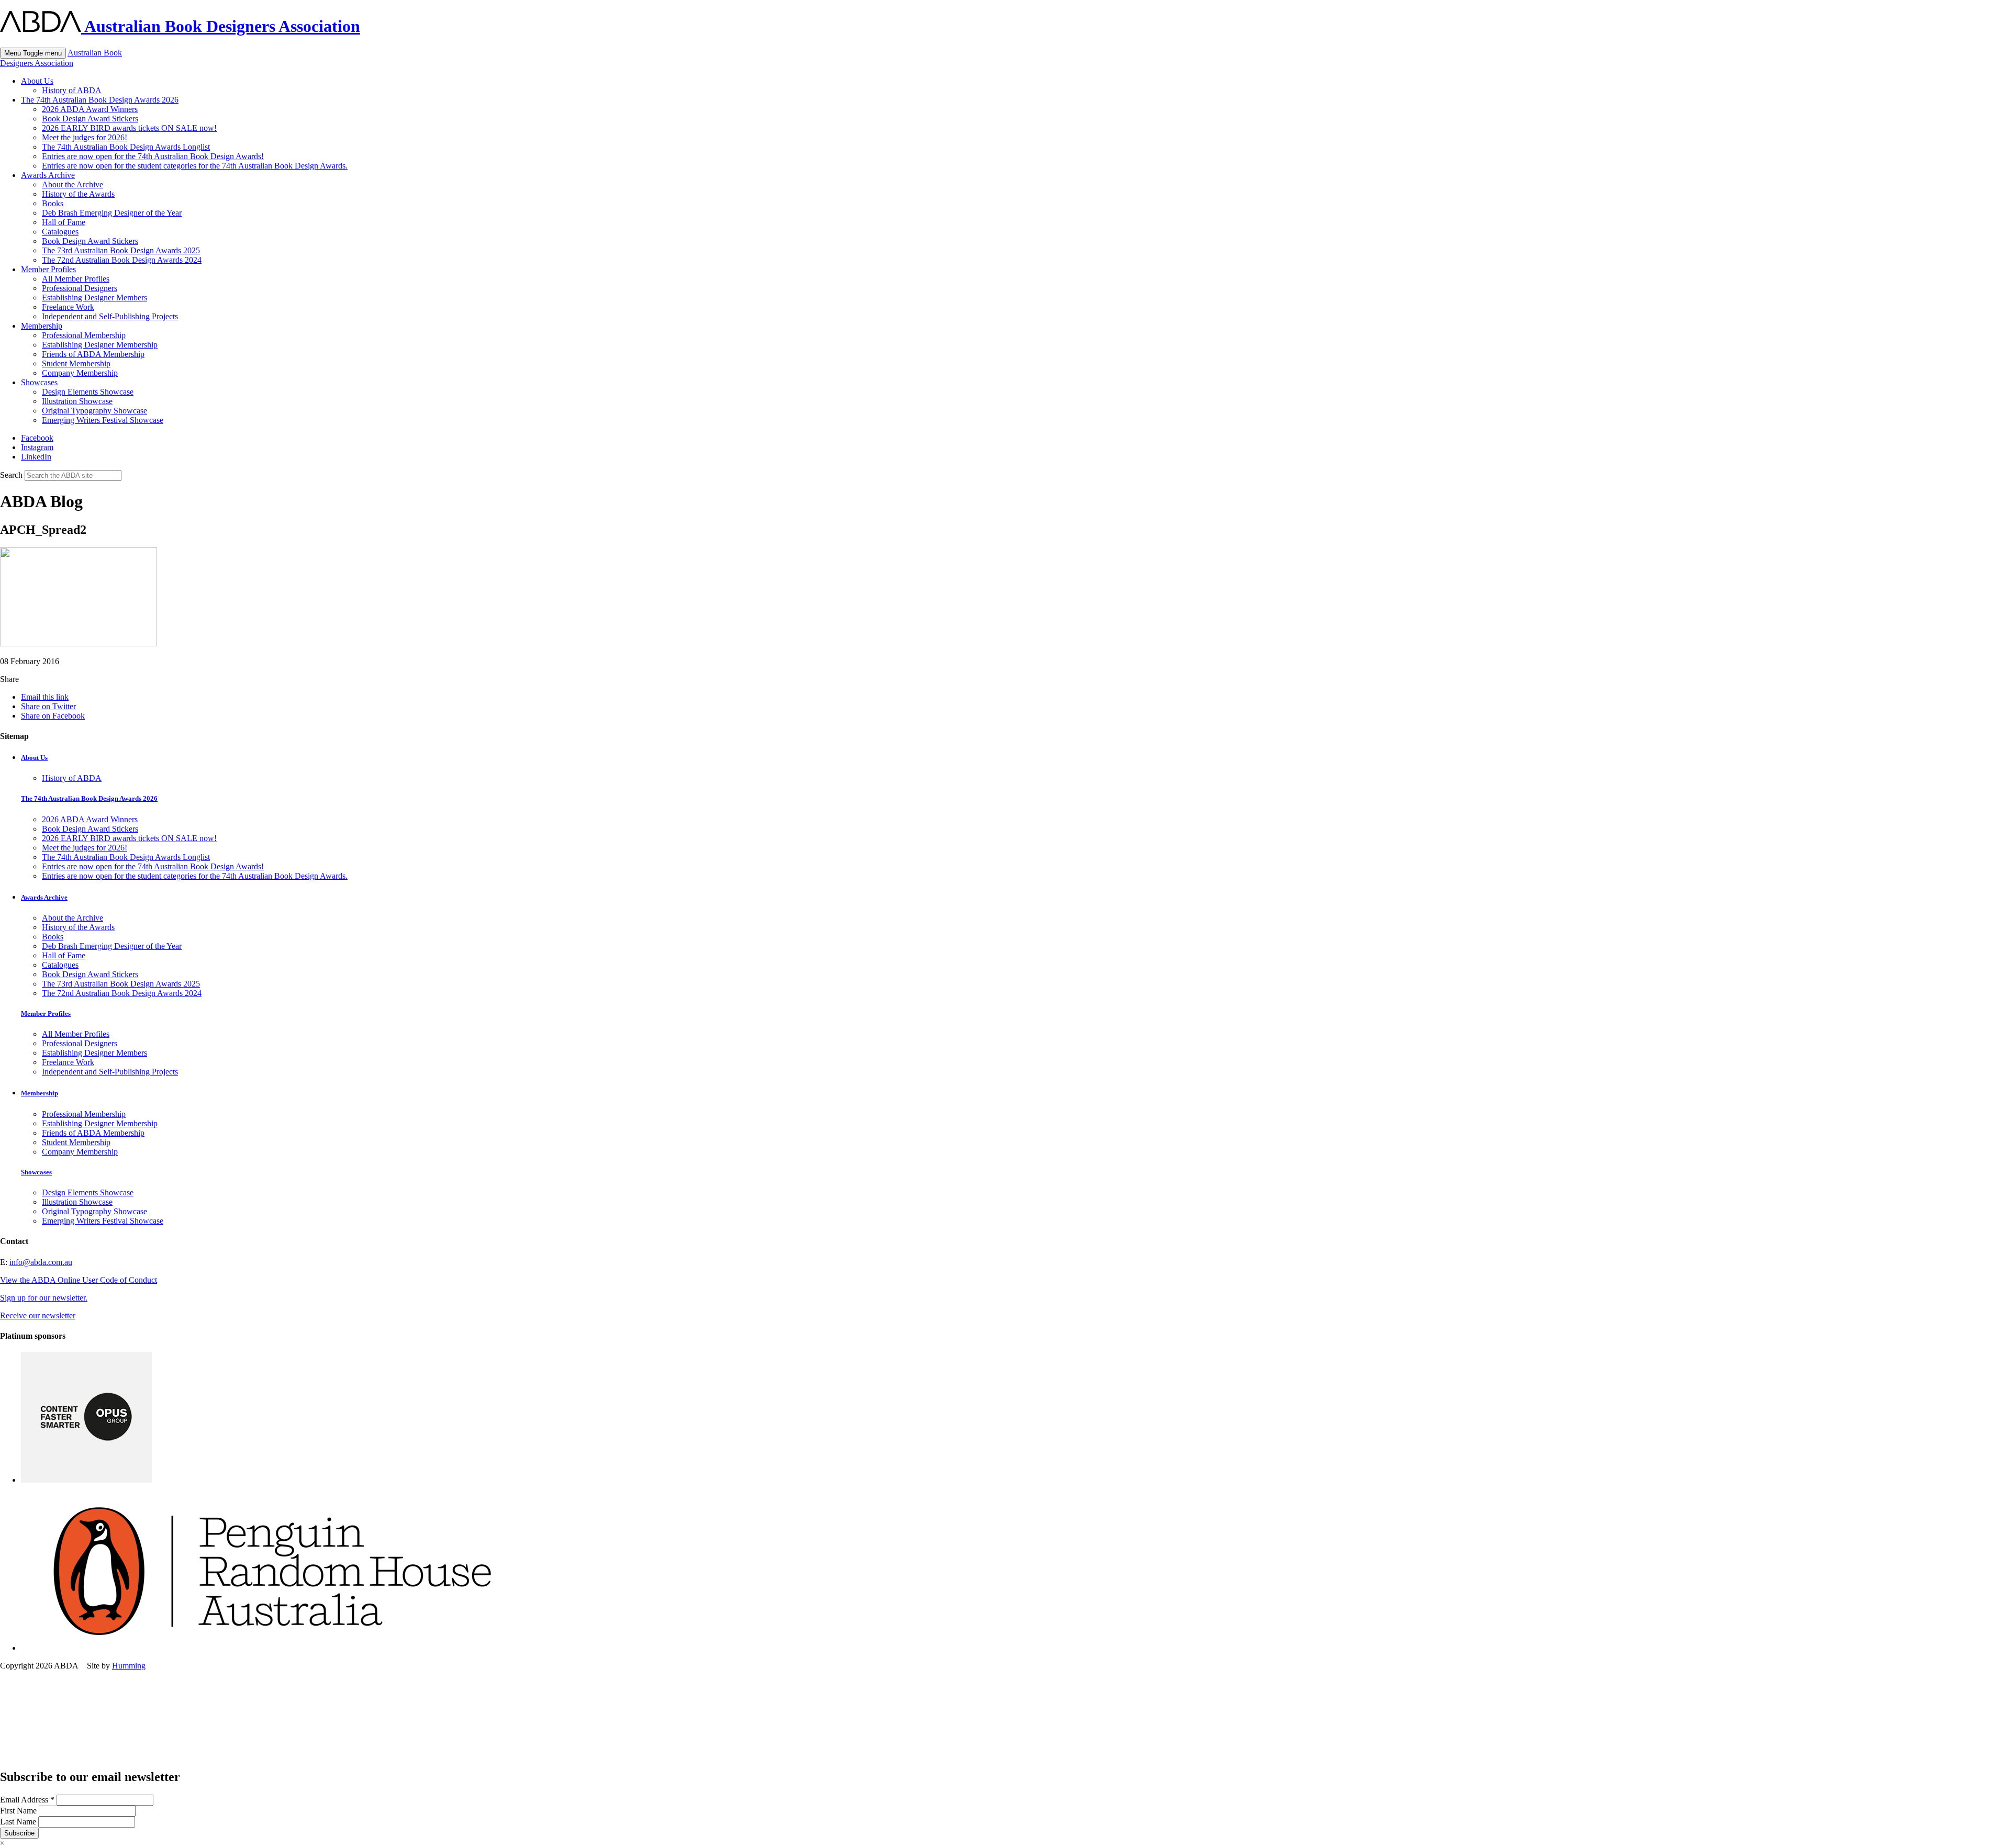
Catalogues (60, 232)
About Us (37, 81)
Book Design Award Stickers (90, 119)
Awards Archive (48, 175)
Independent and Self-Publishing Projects (110, 316)
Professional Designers (80, 288)
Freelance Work (68, 307)
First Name (19, 1811)
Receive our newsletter (38, 1315)
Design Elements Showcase (88, 392)
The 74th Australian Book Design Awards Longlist (126, 147)
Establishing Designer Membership (100, 345)
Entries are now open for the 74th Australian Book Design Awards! (153, 156)
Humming (129, 1666)
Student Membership (76, 363)
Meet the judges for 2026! (85, 137)
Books (53, 203)
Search (11, 475)
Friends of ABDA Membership (93, 354)
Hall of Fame (64, 222)
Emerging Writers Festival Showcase (103, 420)
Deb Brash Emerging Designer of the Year (112, 213)
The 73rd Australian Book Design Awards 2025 (121, 250)
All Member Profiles (76, 279)
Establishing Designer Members (94, 298)
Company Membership (80, 373)
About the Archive (72, 184)
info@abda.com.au (41, 1262)
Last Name (19, 1822)
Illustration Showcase (77, 401)
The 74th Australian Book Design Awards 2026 (100, 100)
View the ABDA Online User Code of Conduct (79, 1280)
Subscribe (19, 1833)
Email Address (27, 1800)
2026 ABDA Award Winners (90, 109)
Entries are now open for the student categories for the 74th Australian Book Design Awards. (195, 166)
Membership (42, 326)
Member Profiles (48, 269)
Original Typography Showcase (94, 411)
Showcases (39, 382)
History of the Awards (78, 194)
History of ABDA (72, 90)
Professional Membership (84, 335)
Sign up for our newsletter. (44, 1298)
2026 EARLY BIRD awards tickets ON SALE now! (129, 128)
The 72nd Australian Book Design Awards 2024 (122, 260)
